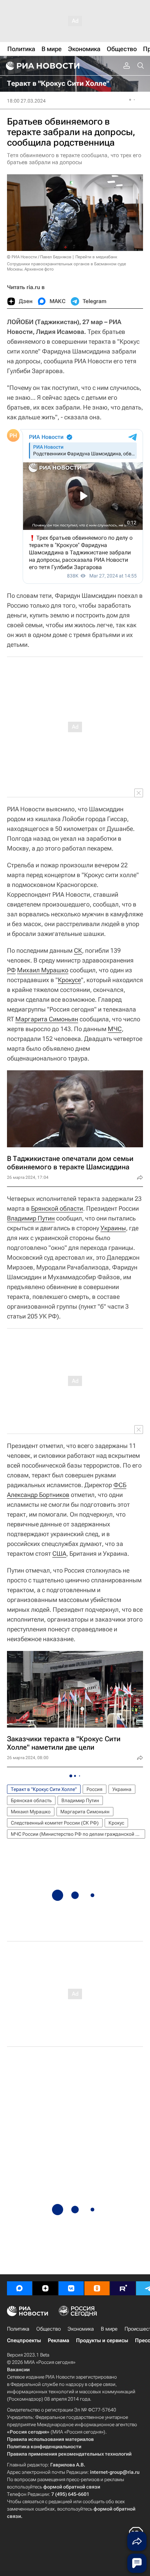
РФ (11, 970)
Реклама (58, 2340)
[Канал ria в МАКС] (20, 2288)
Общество (48, 2329)
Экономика (81, 2329)
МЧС (115, 1029)
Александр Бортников (38, 1495)
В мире (109, 2329)
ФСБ (120, 1485)
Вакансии (18, 2369)
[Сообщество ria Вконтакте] (71, 2288)
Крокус (116, 1823)
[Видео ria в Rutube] (123, 2288)
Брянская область (31, 1800)
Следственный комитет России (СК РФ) (55, 1823)
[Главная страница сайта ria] (42, 66)
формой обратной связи (72, 2487)
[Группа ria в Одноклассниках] (97, 2288)
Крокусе (69, 980)
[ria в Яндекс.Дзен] (45, 2288)
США (59, 1553)
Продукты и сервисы (102, 2340)
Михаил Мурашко (43, 970)
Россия (95, 1789)
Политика (18, 2329)
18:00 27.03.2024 (26, 101)
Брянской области (57, 1208)
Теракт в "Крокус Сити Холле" (44, 1789)
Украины (113, 1228)
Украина (122, 1789)
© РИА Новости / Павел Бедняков (39, 257)
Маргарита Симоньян (47, 1019)
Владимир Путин (31, 1218)
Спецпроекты (24, 2340)
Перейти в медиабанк (96, 257)
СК (78, 950)
